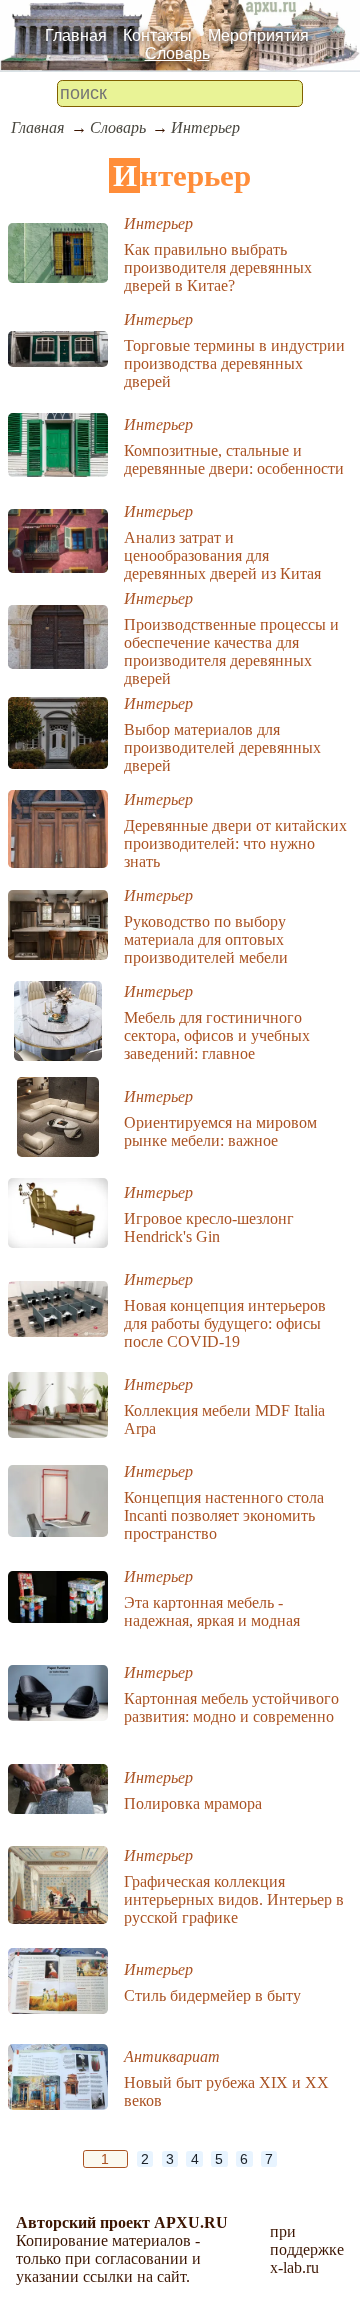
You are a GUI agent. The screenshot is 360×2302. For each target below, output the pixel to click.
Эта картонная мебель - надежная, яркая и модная (212, 1611)
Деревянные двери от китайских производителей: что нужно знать (235, 843)
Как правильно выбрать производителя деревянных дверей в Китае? (218, 267)
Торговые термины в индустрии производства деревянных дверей (234, 363)
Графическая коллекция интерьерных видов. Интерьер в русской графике (234, 1899)
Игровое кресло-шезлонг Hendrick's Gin (209, 1227)
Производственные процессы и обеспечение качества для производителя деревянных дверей (231, 651)
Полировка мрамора (193, 1803)
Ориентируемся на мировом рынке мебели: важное (220, 1131)
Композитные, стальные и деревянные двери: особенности (234, 459)
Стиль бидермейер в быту (212, 1995)
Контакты (157, 35)
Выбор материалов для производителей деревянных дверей (222, 747)
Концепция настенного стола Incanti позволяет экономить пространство (224, 1515)
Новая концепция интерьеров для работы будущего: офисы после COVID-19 (225, 1323)
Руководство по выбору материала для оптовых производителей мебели (206, 939)
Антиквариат (172, 2056)
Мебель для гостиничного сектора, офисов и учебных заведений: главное (217, 1035)
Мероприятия (258, 35)
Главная (76, 35)
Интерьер (205, 127)
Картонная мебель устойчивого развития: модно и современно (231, 1707)
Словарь (177, 53)
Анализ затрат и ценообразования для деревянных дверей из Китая (222, 555)
